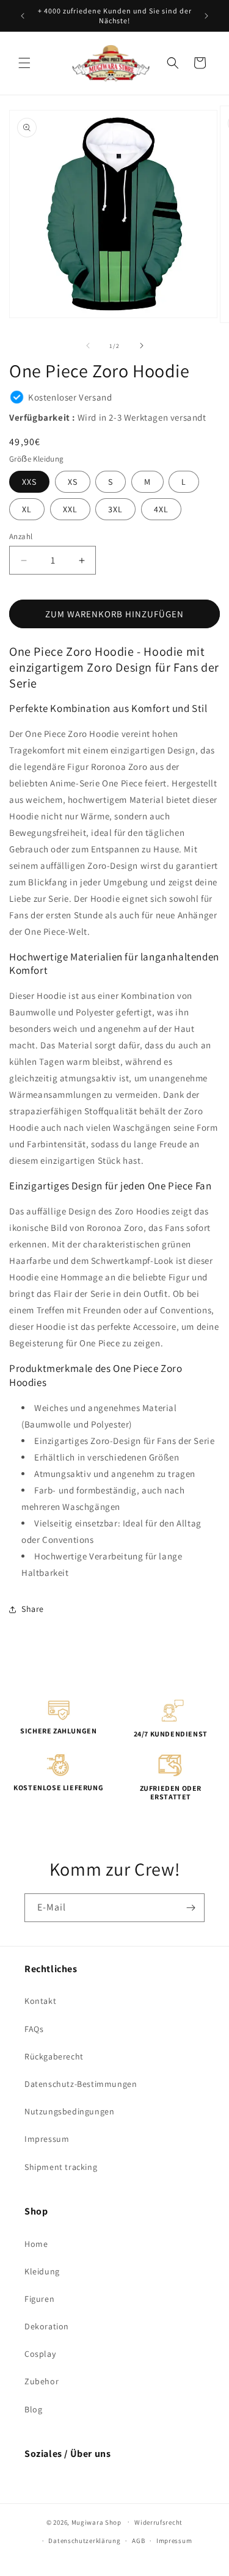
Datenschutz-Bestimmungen (81, 2084)
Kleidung (42, 2271)
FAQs (34, 2029)
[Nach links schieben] (88, 346)
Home (36, 2244)
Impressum (47, 2139)
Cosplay (40, 2354)
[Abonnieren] (191, 1908)
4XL (161, 509)
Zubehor (42, 2381)
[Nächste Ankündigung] (206, 16)
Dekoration (47, 2326)
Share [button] (33, 1609)
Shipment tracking (61, 2167)
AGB (138, 2541)
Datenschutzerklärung (84, 2541)
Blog (33, 2409)
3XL (115, 509)
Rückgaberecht (54, 2056)
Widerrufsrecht (158, 2522)
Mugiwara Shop (96, 2522)
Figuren (39, 2299)
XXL (70, 509)
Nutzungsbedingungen (69, 2111)
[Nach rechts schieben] (142, 346)
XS (73, 482)
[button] (24, 63)
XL (27, 509)
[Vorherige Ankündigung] (23, 16)
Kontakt (40, 2001)
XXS (29, 482)
